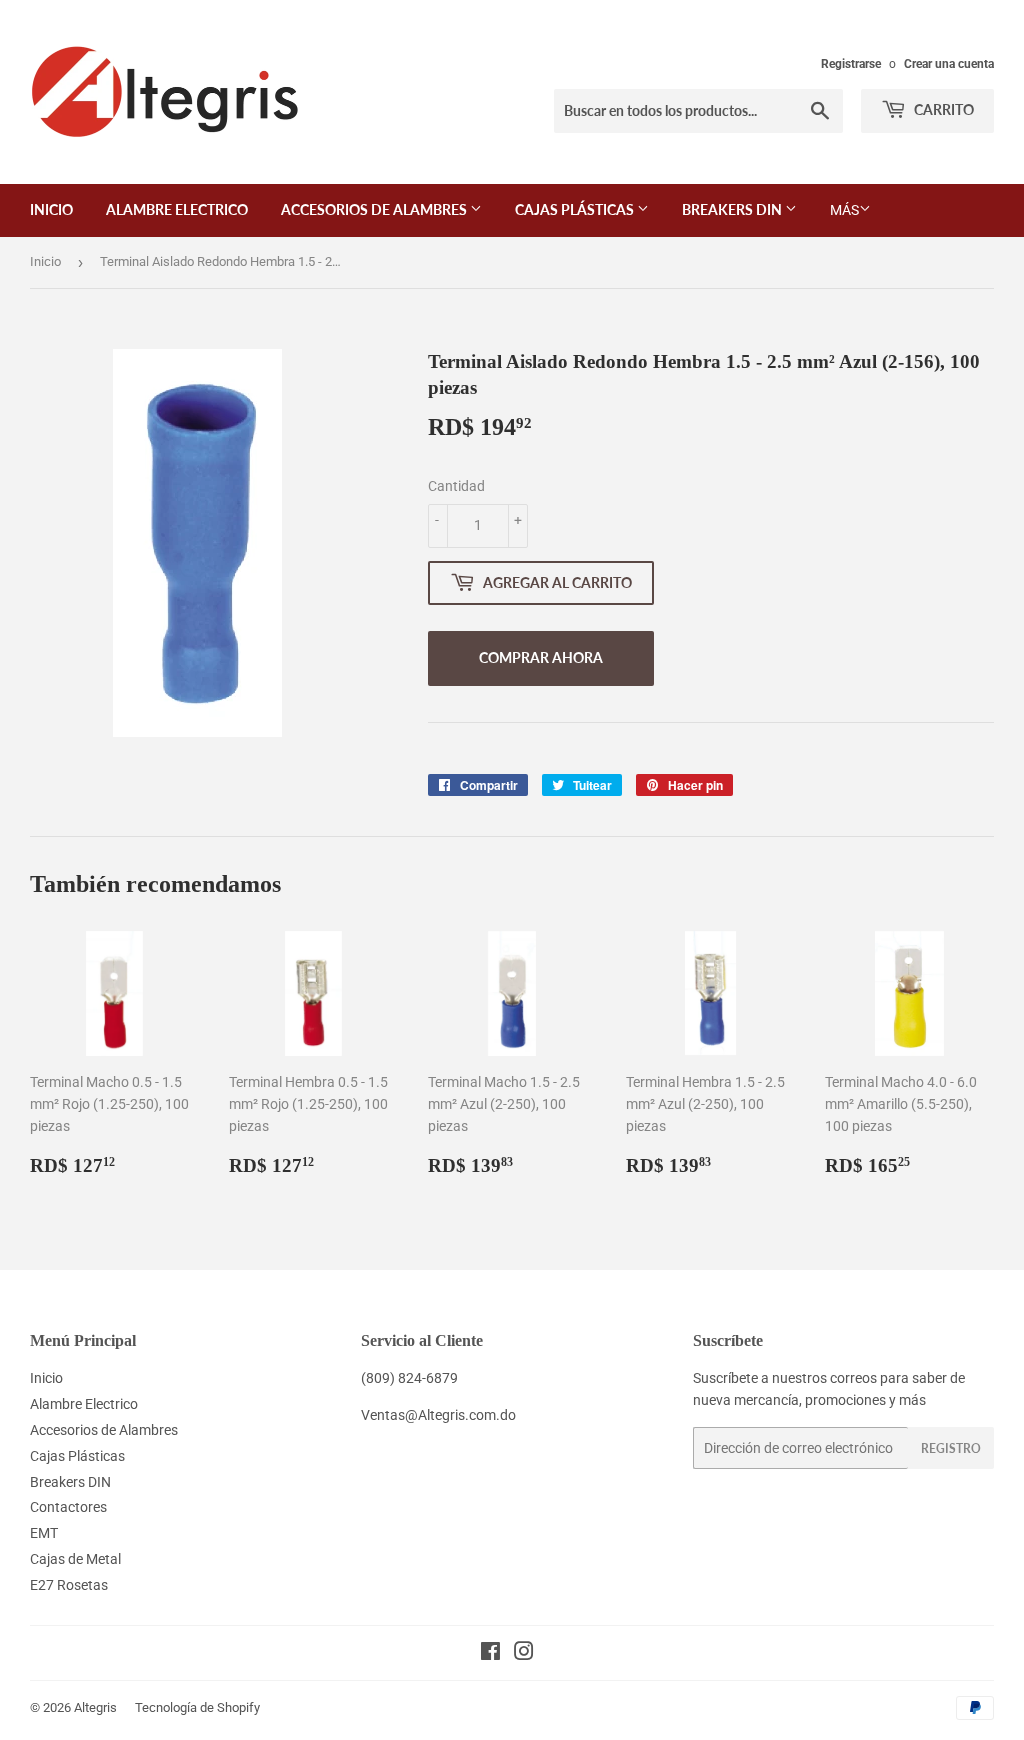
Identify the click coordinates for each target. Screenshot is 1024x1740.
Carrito (942, 109)
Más (844, 210)
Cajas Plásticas (576, 209)
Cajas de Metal (75, 1559)
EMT (44, 1533)
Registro (951, 1448)
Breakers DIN (733, 209)
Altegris (95, 1707)
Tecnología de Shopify (197, 1707)
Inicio (51, 209)
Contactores (68, 1507)
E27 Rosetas (69, 1585)
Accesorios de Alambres (375, 209)
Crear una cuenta (949, 64)
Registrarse (851, 64)
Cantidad (456, 486)
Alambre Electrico (177, 209)
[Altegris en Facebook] (490, 1654)
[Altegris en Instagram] (524, 1654)
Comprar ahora (541, 657)
